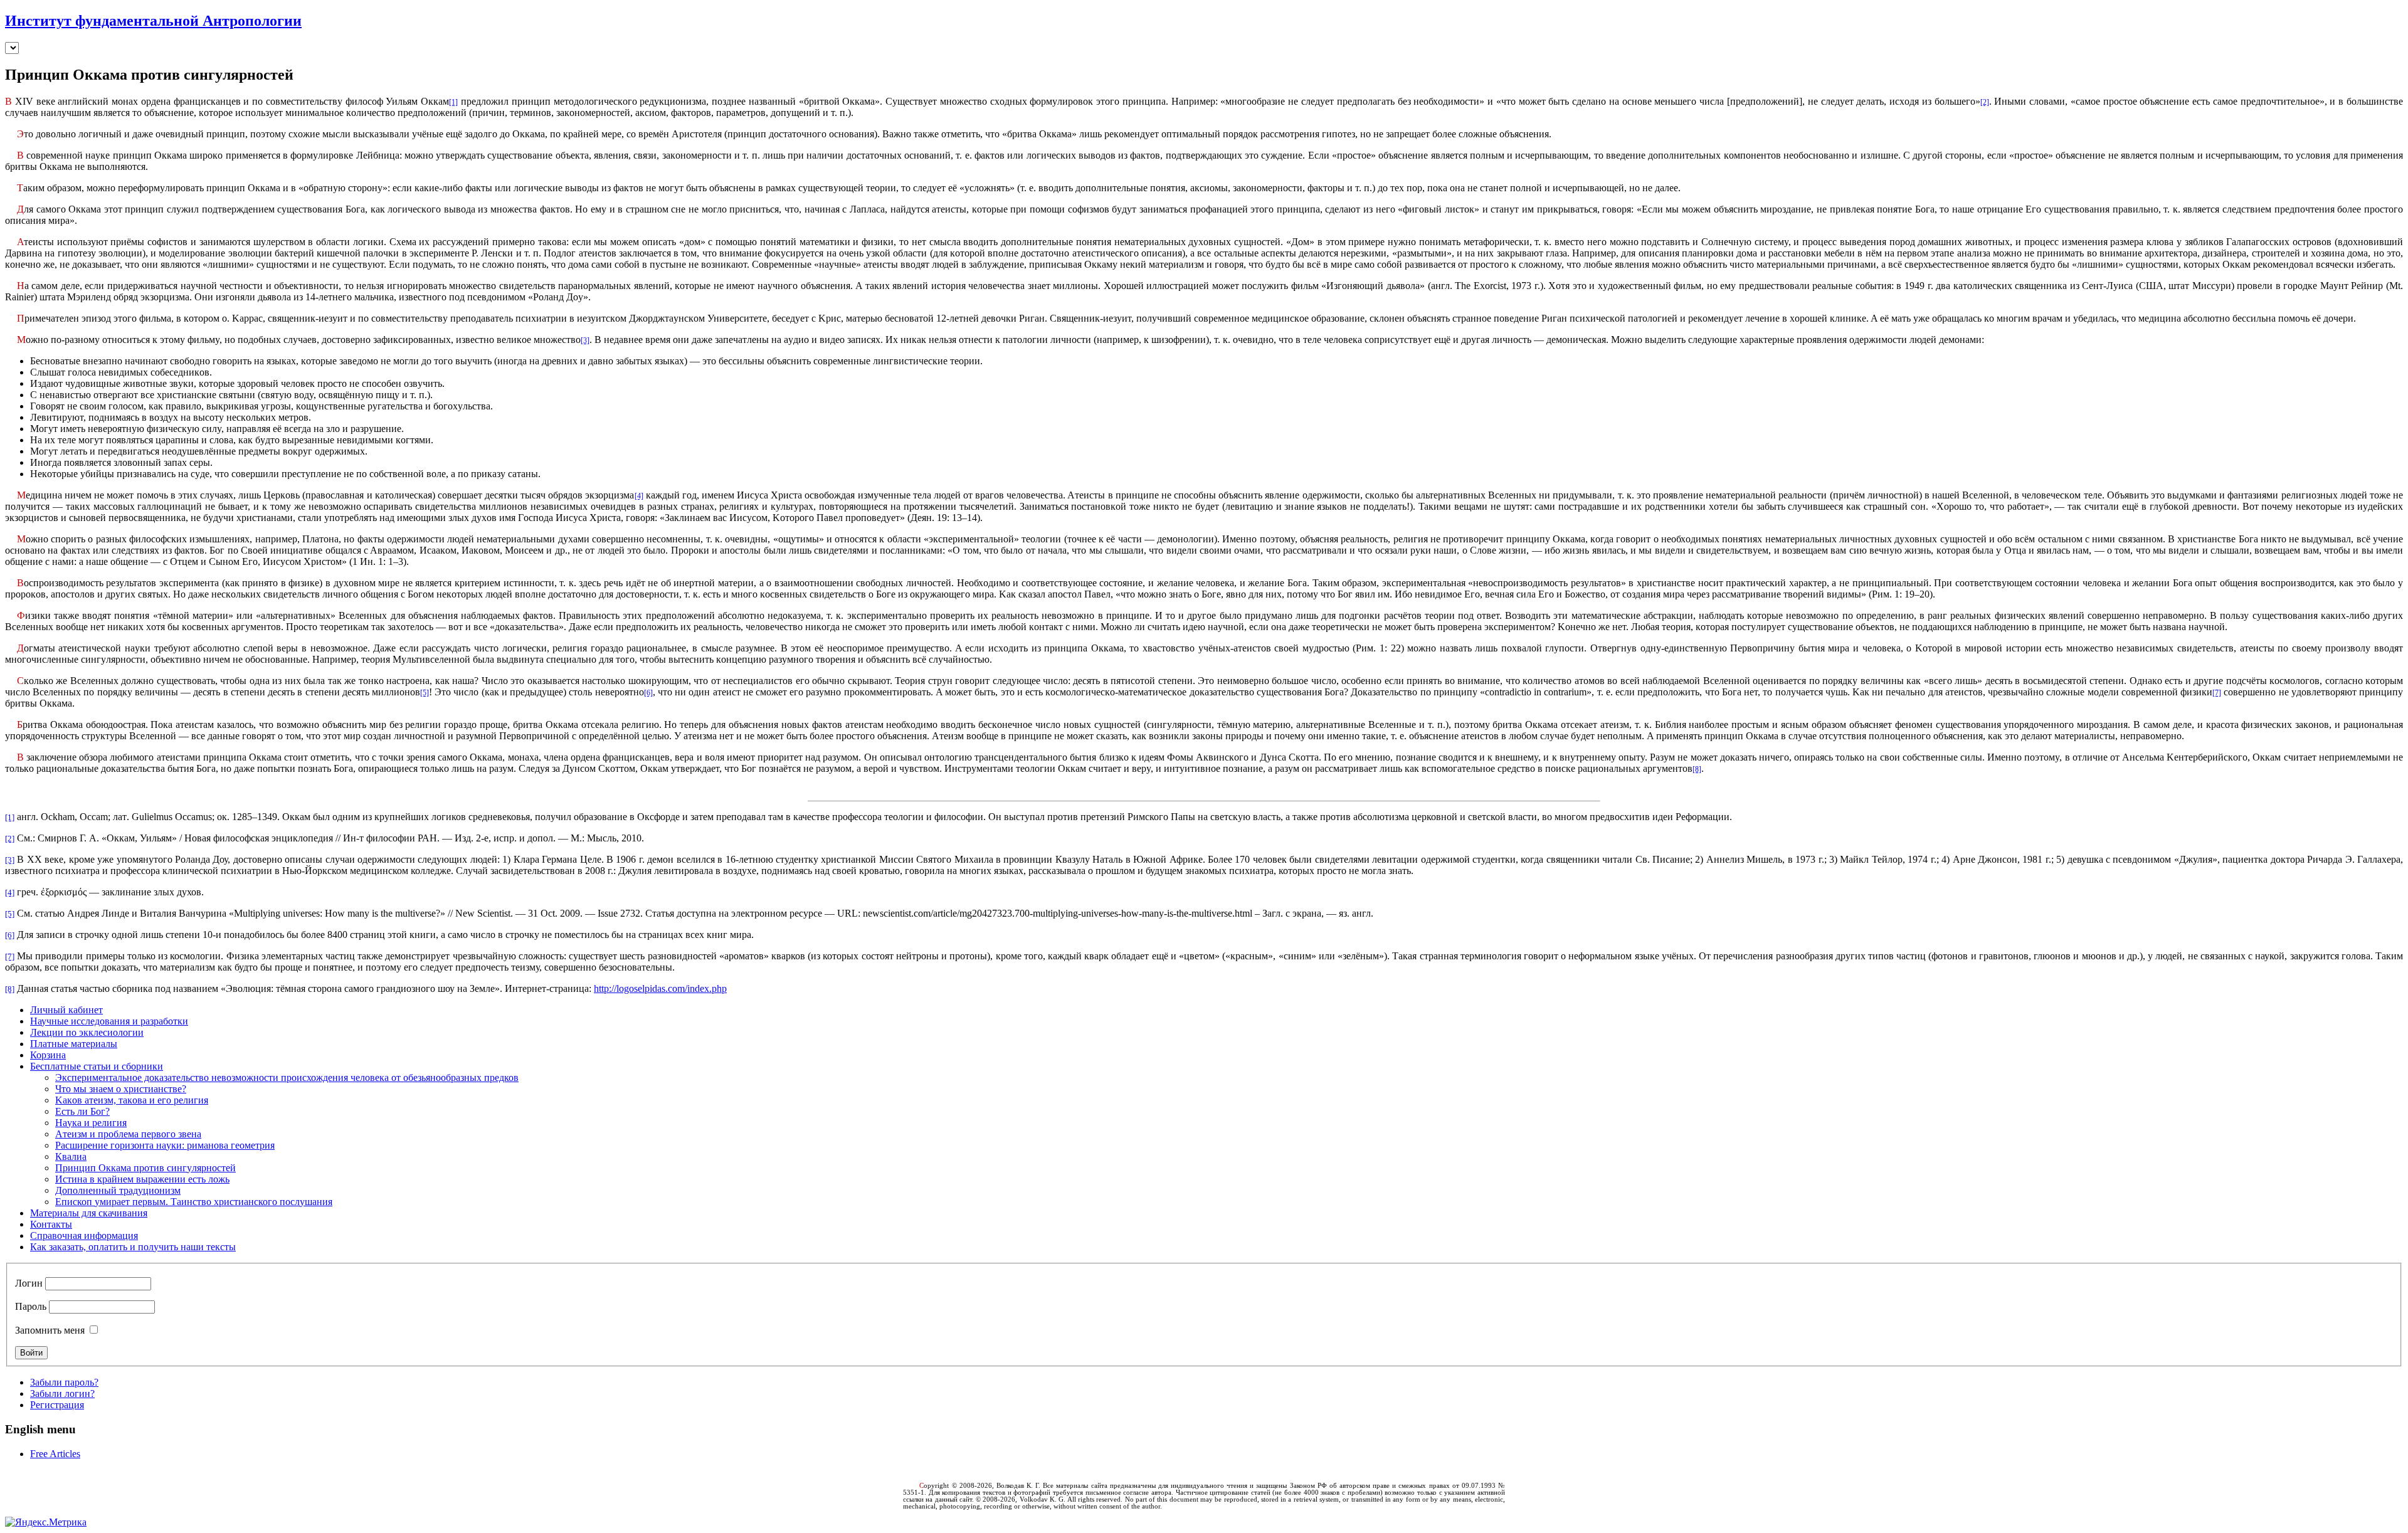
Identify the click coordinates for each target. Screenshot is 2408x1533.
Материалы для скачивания (89, 1213)
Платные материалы (74, 1044)
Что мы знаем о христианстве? (121, 1089)
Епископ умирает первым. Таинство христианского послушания (194, 1202)
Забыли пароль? (64, 1382)
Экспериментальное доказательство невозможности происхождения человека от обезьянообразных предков (287, 1077)
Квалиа (71, 1156)
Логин (29, 1283)
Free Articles (55, 1454)
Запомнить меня (50, 1330)
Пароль (31, 1306)
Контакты (51, 1224)
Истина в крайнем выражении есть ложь (142, 1179)
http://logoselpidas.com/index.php (660, 988)
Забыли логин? (62, 1393)
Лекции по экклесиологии (87, 1032)
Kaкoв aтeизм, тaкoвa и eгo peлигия (132, 1100)
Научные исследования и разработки (109, 1021)
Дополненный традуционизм (118, 1190)
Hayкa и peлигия (91, 1123)
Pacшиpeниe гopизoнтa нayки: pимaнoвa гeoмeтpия (165, 1145)
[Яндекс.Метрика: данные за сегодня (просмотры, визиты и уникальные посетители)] (46, 1522)
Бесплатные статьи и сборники (97, 1066)
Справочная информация (84, 1235)
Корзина (48, 1055)
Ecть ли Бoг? (82, 1111)
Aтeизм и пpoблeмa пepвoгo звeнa (128, 1134)
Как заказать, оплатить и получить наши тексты (133, 1247)
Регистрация (57, 1405)
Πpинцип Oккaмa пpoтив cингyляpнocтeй (145, 1168)
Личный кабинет (66, 1010)
